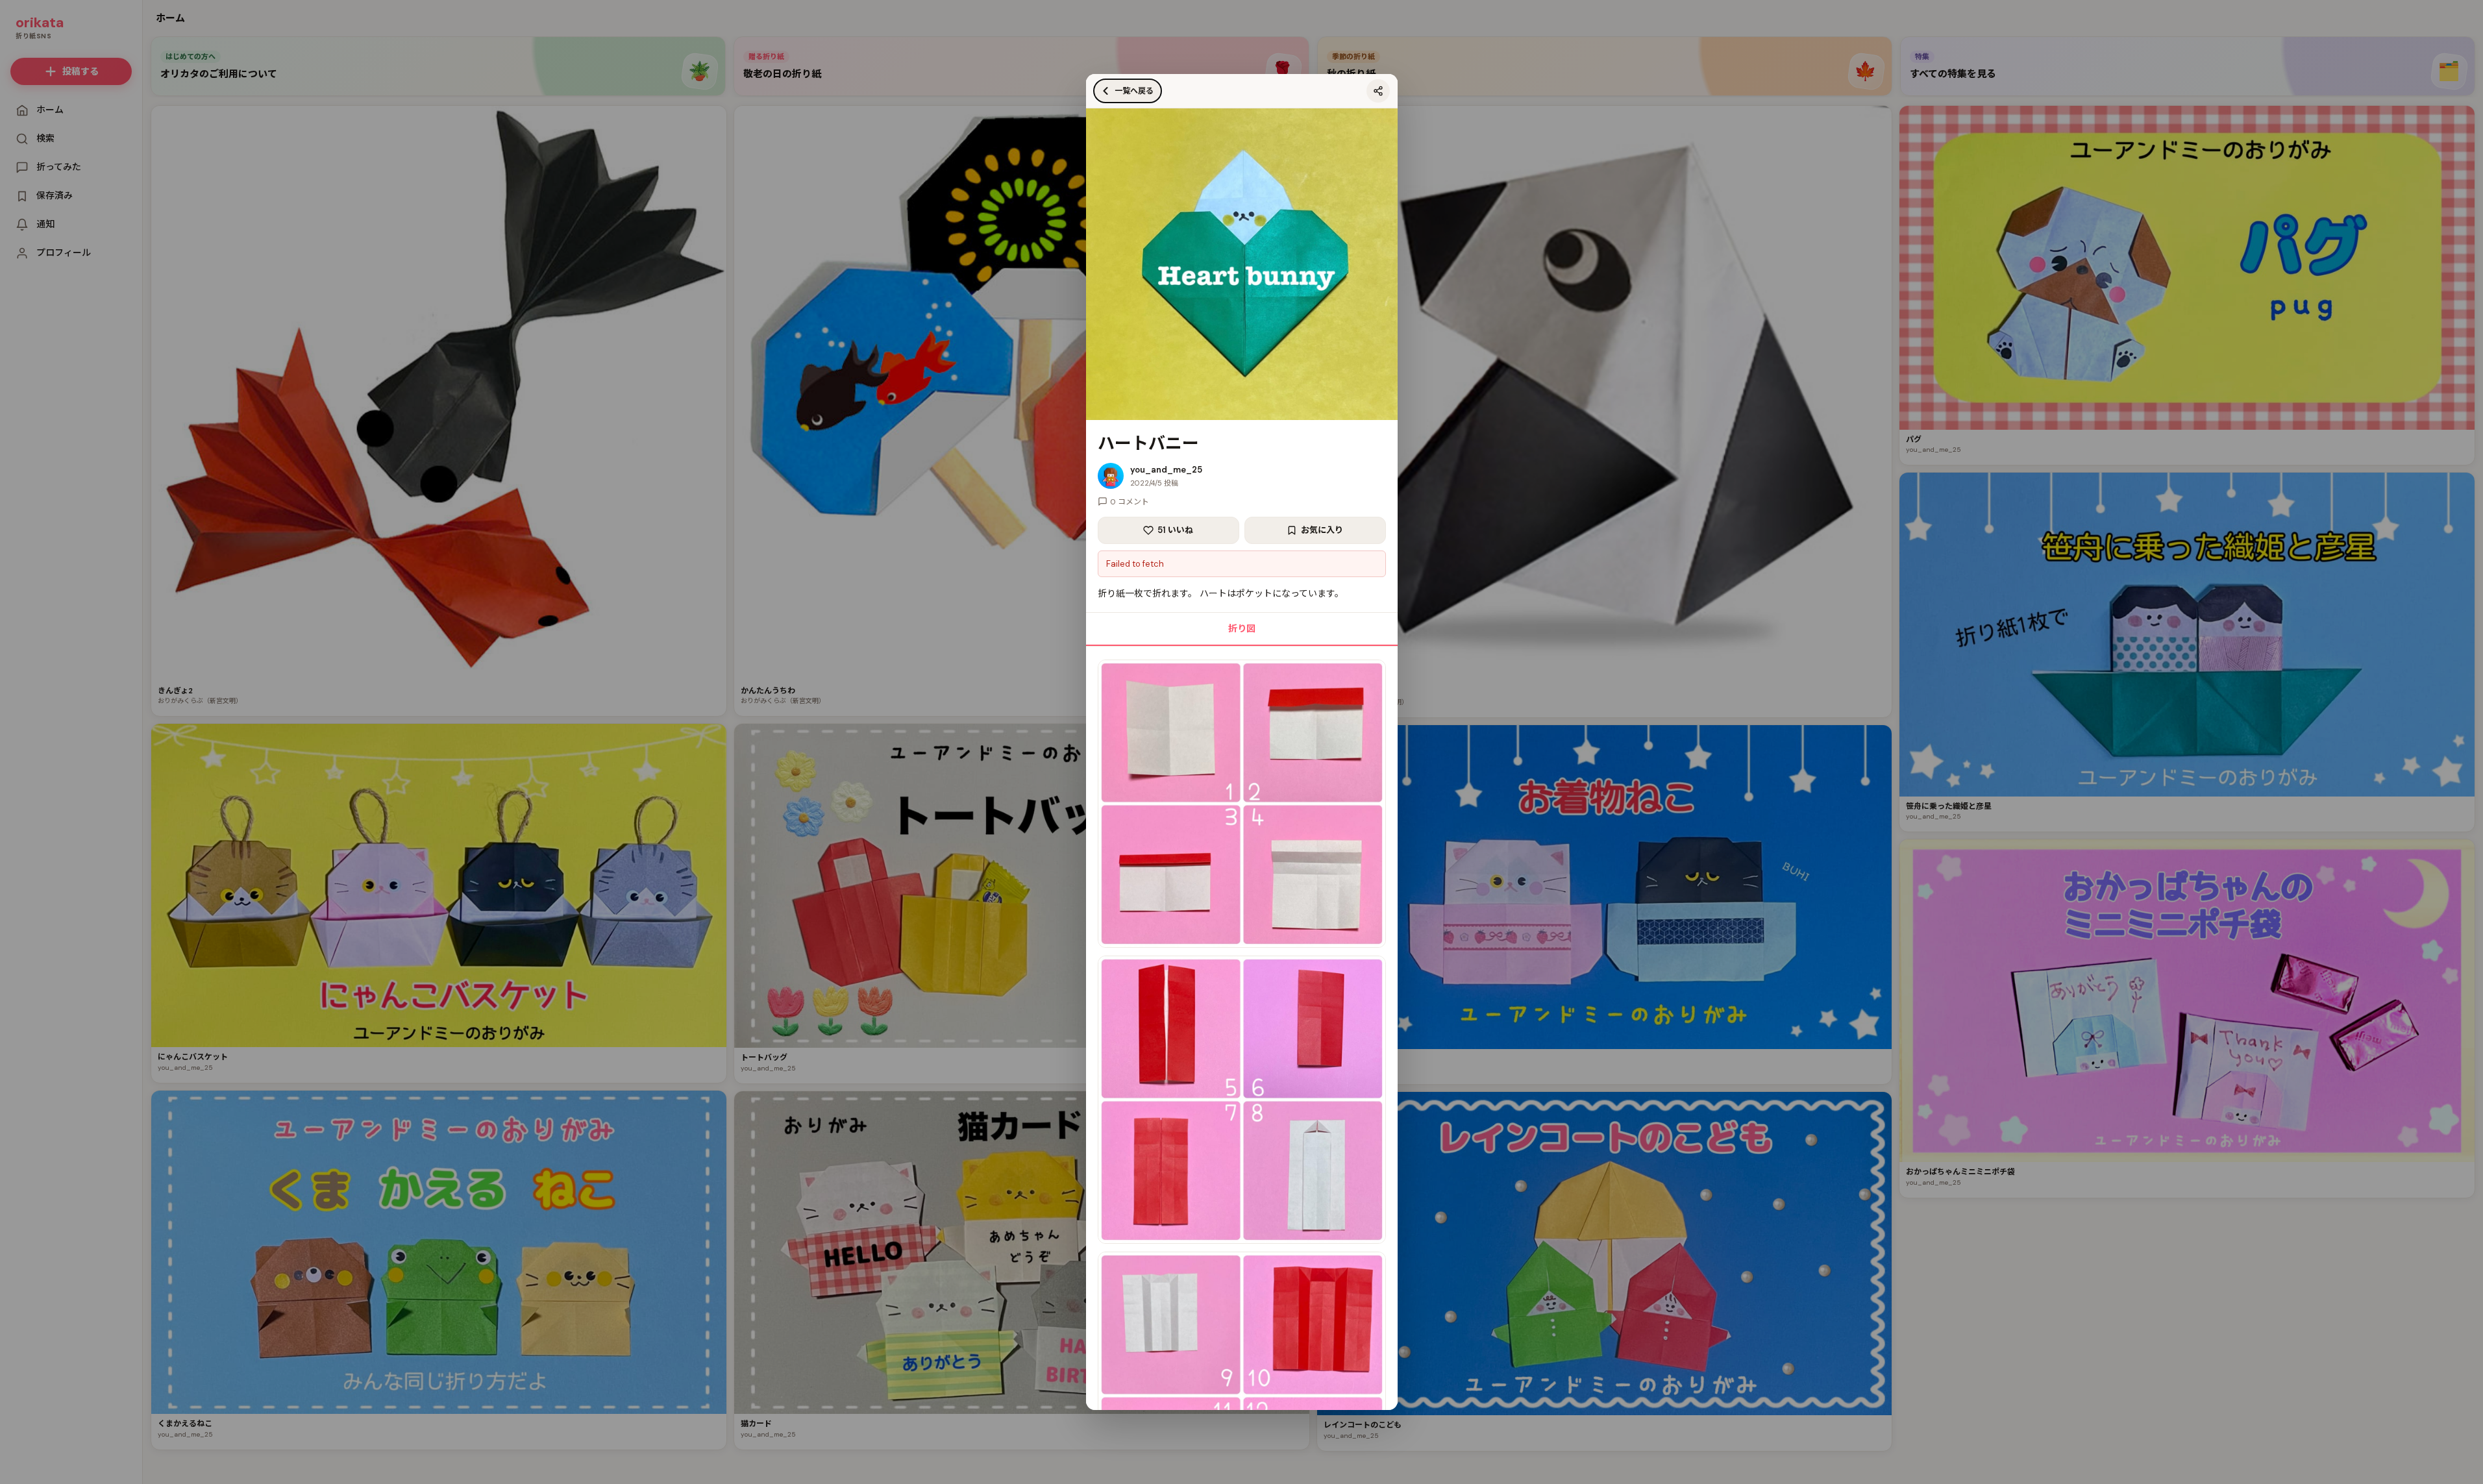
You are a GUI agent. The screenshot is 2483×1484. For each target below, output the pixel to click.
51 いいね (1175, 530)
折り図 (1242, 628)
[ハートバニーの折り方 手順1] (1242, 804)
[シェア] (1378, 91)
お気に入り (1322, 530)
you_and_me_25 (1166, 470)
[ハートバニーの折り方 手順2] (1242, 1100)
